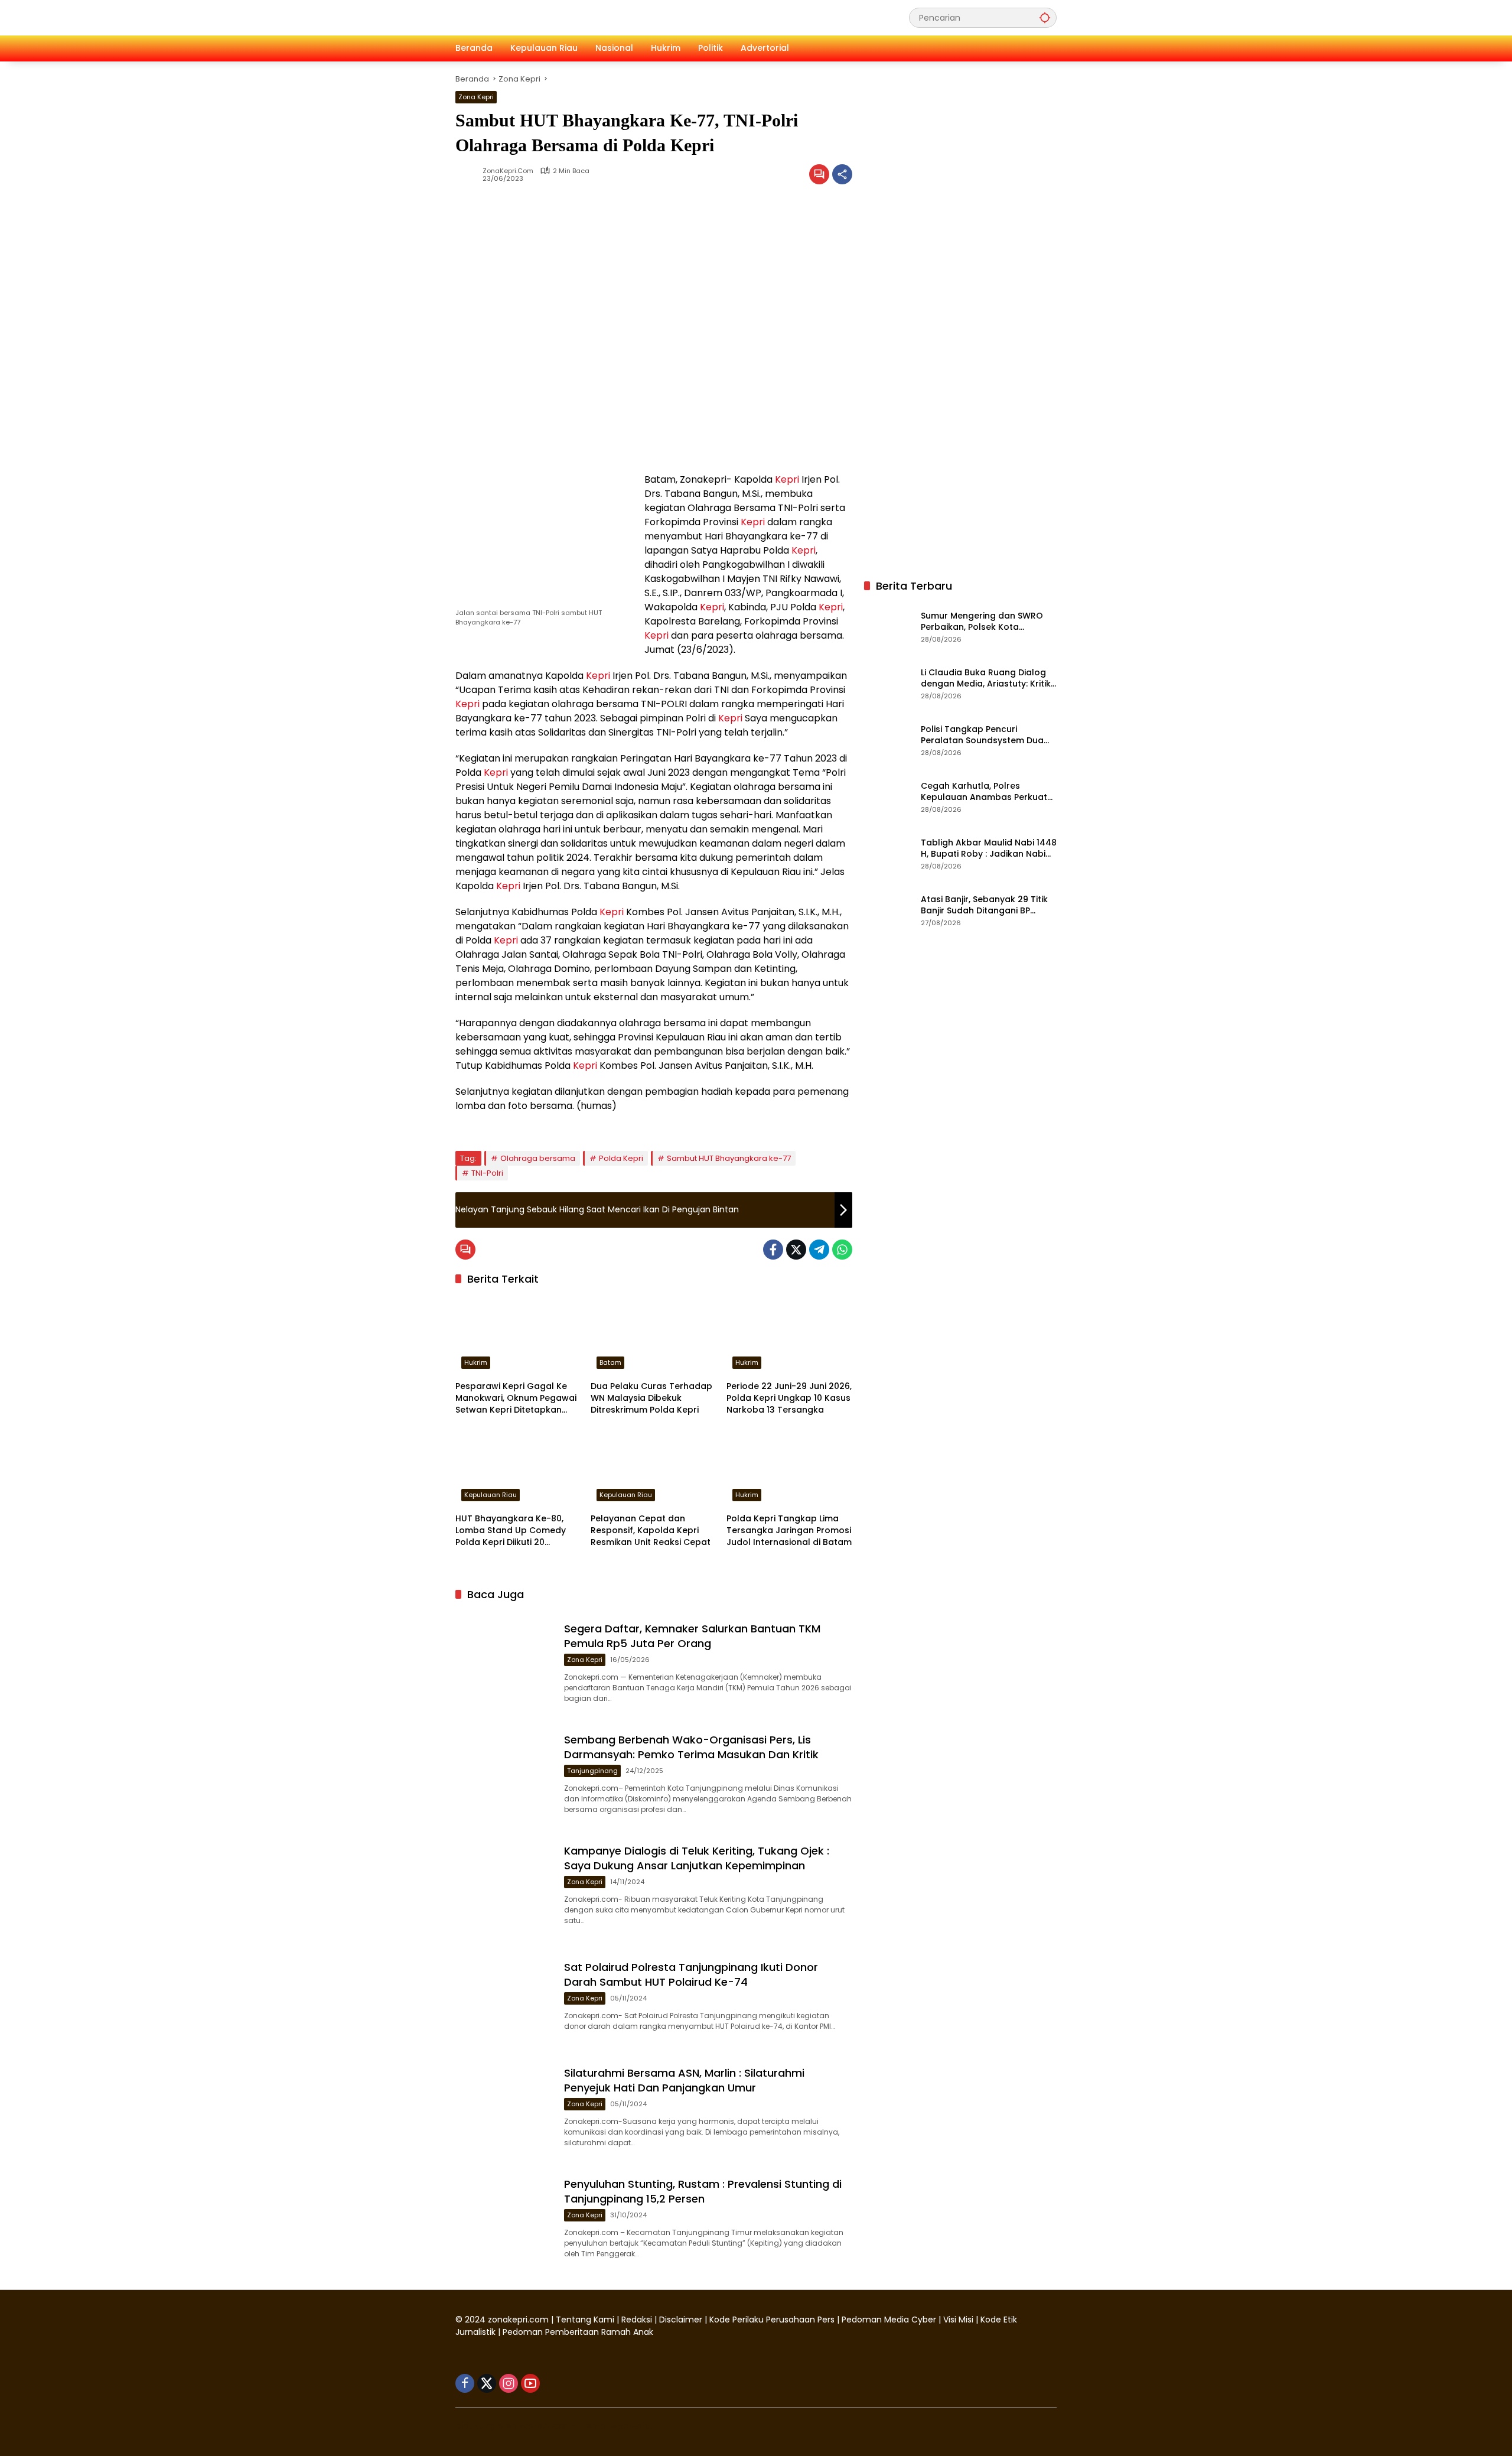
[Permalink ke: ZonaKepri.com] (469, 174)
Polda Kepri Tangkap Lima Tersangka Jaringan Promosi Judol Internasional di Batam (789, 1530)
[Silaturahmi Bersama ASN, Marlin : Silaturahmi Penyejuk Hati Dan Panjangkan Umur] (505, 2105)
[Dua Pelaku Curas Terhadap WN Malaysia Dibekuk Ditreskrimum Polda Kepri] (654, 1335)
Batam (610, 1362)
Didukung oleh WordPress (511, 2426)
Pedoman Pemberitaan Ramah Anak (578, 2332)
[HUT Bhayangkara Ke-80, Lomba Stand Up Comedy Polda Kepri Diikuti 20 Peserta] (518, 1468)
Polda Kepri (621, 1158)
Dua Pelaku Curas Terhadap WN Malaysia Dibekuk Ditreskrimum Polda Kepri (651, 1398)
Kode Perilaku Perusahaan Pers (772, 2320)
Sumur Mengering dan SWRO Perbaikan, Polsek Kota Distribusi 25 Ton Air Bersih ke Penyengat (983, 622)
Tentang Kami (585, 2320)
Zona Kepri (476, 97)
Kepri (787, 479)
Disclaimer (682, 2320)
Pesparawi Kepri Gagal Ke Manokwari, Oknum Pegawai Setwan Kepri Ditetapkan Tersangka (516, 1398)
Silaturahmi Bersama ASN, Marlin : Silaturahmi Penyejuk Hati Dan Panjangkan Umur (684, 2080)
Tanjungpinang (592, 1771)
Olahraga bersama (538, 1158)
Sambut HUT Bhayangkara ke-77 (729, 1158)
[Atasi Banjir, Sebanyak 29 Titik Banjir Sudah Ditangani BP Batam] (888, 910)
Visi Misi (958, 2320)
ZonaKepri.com (508, 171)
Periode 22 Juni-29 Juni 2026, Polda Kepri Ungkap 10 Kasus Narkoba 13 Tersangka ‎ (789, 1398)
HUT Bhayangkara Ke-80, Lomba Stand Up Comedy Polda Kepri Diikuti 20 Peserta (511, 1530)
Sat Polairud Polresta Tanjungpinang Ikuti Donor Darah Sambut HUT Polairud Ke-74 (691, 1974)
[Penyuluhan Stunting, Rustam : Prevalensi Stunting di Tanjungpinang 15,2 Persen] (505, 2216)
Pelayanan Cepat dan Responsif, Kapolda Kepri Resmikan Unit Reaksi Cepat (651, 1530)
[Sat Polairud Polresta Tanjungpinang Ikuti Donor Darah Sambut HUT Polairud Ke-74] (505, 1994)
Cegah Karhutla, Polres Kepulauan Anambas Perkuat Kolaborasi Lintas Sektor (984, 792)
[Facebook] (773, 1250)
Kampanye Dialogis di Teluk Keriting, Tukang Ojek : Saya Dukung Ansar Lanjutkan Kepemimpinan (697, 1858)
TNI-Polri (487, 1173)
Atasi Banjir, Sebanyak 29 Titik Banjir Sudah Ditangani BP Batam (984, 905)
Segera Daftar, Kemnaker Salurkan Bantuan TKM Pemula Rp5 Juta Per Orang (692, 1636)
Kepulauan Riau (491, 1495)
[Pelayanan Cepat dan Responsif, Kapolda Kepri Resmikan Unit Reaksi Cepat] (654, 1468)
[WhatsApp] (842, 1250)
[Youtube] (530, 2383)
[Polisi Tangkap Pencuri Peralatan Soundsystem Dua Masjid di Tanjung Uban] (888, 740)
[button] (1045, 17)
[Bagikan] (842, 174)
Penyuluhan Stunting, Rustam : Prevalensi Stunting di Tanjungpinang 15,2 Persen (703, 2191)
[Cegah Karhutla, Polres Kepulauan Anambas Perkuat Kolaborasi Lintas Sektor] (888, 796)
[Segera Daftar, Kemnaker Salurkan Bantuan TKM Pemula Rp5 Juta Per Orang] (505, 1661)
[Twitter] (796, 1250)
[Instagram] (509, 2383)
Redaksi (637, 2320)
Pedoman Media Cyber (889, 2320)
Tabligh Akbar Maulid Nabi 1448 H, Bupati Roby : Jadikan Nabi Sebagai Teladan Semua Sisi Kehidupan (989, 849)
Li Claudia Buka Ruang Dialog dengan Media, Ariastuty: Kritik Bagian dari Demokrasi (986, 679)
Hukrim (476, 1362)
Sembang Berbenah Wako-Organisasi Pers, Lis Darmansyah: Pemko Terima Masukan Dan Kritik (691, 1747)
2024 (475, 2320)
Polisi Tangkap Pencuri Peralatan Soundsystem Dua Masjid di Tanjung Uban (982, 735)
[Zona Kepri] (544, 17)
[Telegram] (819, 1250)
